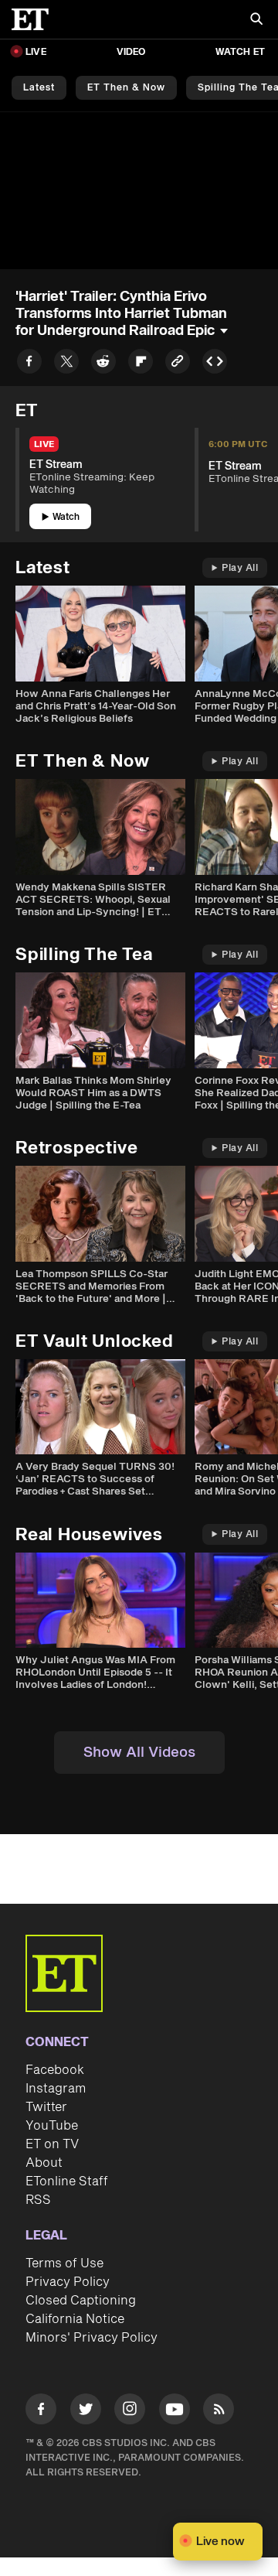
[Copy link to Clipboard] (178, 364)
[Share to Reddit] (103, 364)
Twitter (46, 2107)
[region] (139, 191)
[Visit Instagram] (130, 2412)
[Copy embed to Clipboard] (215, 364)
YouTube (52, 2126)
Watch (66, 517)
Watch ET (240, 52)
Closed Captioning (81, 2301)
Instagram (56, 2089)
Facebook (55, 2070)
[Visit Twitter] (86, 2412)
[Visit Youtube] (175, 2409)
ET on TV (52, 2144)
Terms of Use (64, 2263)
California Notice (75, 2319)
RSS (38, 2200)
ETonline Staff (67, 2181)
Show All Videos (139, 1753)
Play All (240, 568)
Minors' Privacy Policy (92, 2338)
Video (131, 52)
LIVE (36, 52)
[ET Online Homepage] (35, 19)
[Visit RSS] (219, 2412)
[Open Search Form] (256, 20)
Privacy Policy (68, 2282)
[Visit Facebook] (41, 2412)
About (44, 2163)
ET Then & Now (126, 88)
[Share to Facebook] (29, 364)
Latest (39, 88)
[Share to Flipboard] (141, 364)
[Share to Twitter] (66, 364)
